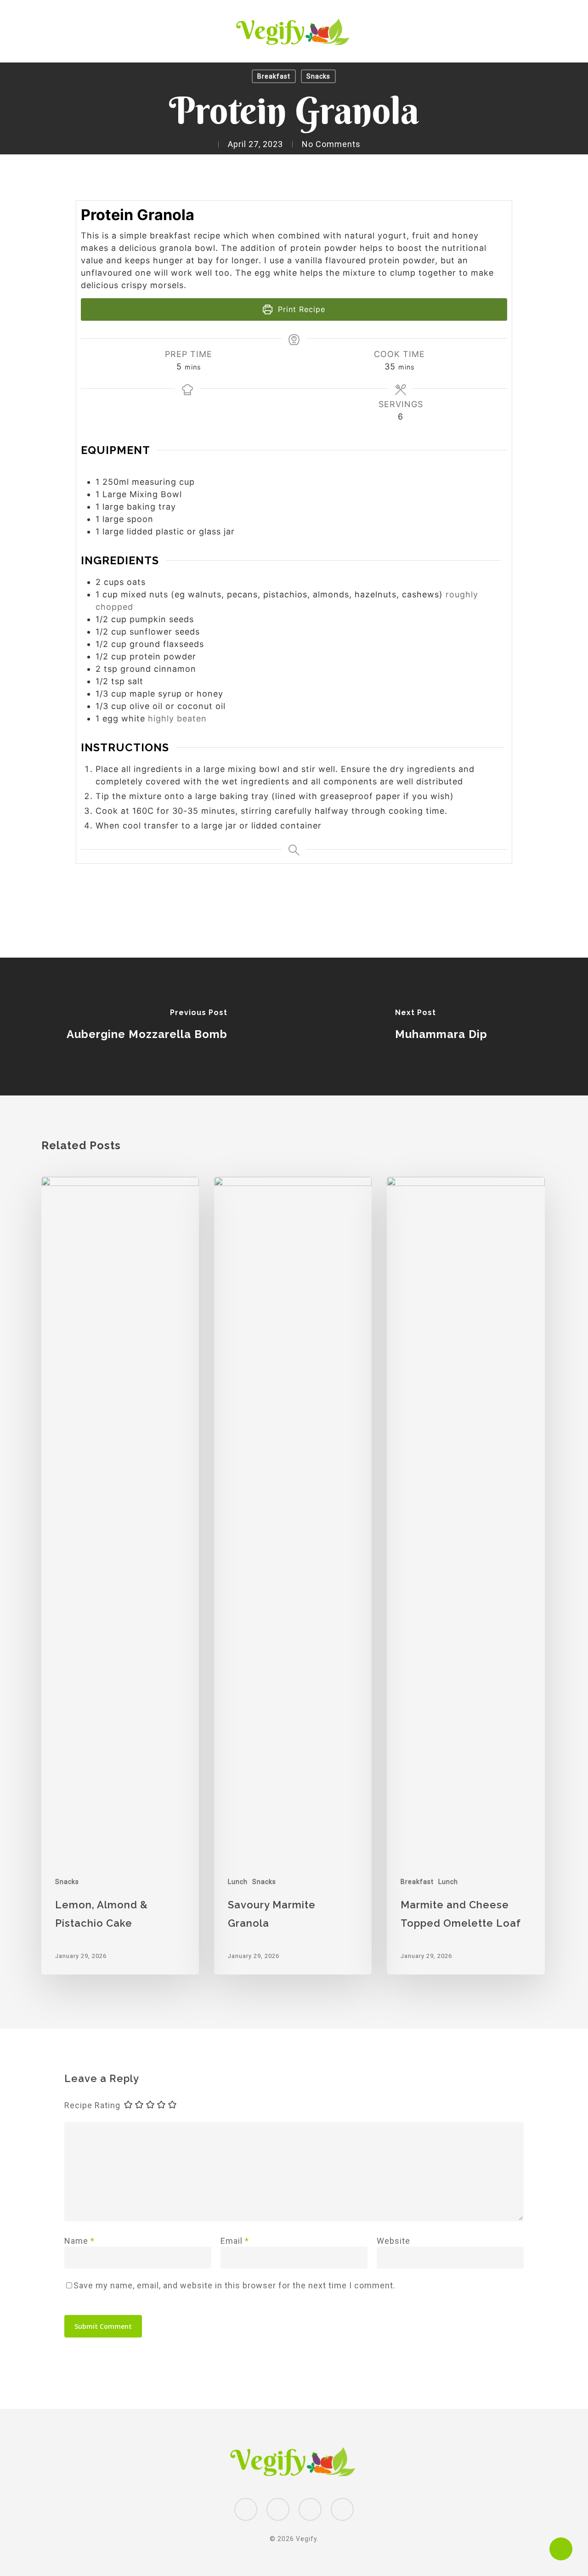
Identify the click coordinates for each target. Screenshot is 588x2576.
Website (393, 2241)
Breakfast (274, 76)
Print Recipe (300, 309)
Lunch (238, 1882)
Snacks (318, 76)
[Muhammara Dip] (441, 1027)
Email (235, 2241)
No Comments (331, 144)
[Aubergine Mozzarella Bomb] (147, 1027)
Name (79, 2241)
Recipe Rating (92, 2105)
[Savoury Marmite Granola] (293, 1576)
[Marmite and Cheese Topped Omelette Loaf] (466, 1576)
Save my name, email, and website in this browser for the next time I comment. (235, 2285)
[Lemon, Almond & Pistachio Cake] (120, 1576)
